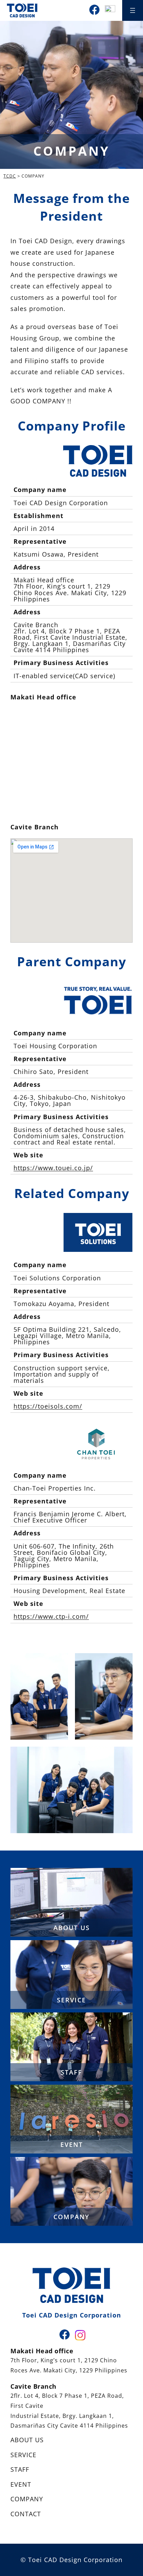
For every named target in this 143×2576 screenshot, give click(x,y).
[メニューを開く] (133, 10)
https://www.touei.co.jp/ (53, 1168)
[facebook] (94, 10)
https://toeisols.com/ (48, 1406)
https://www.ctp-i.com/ (51, 1616)
